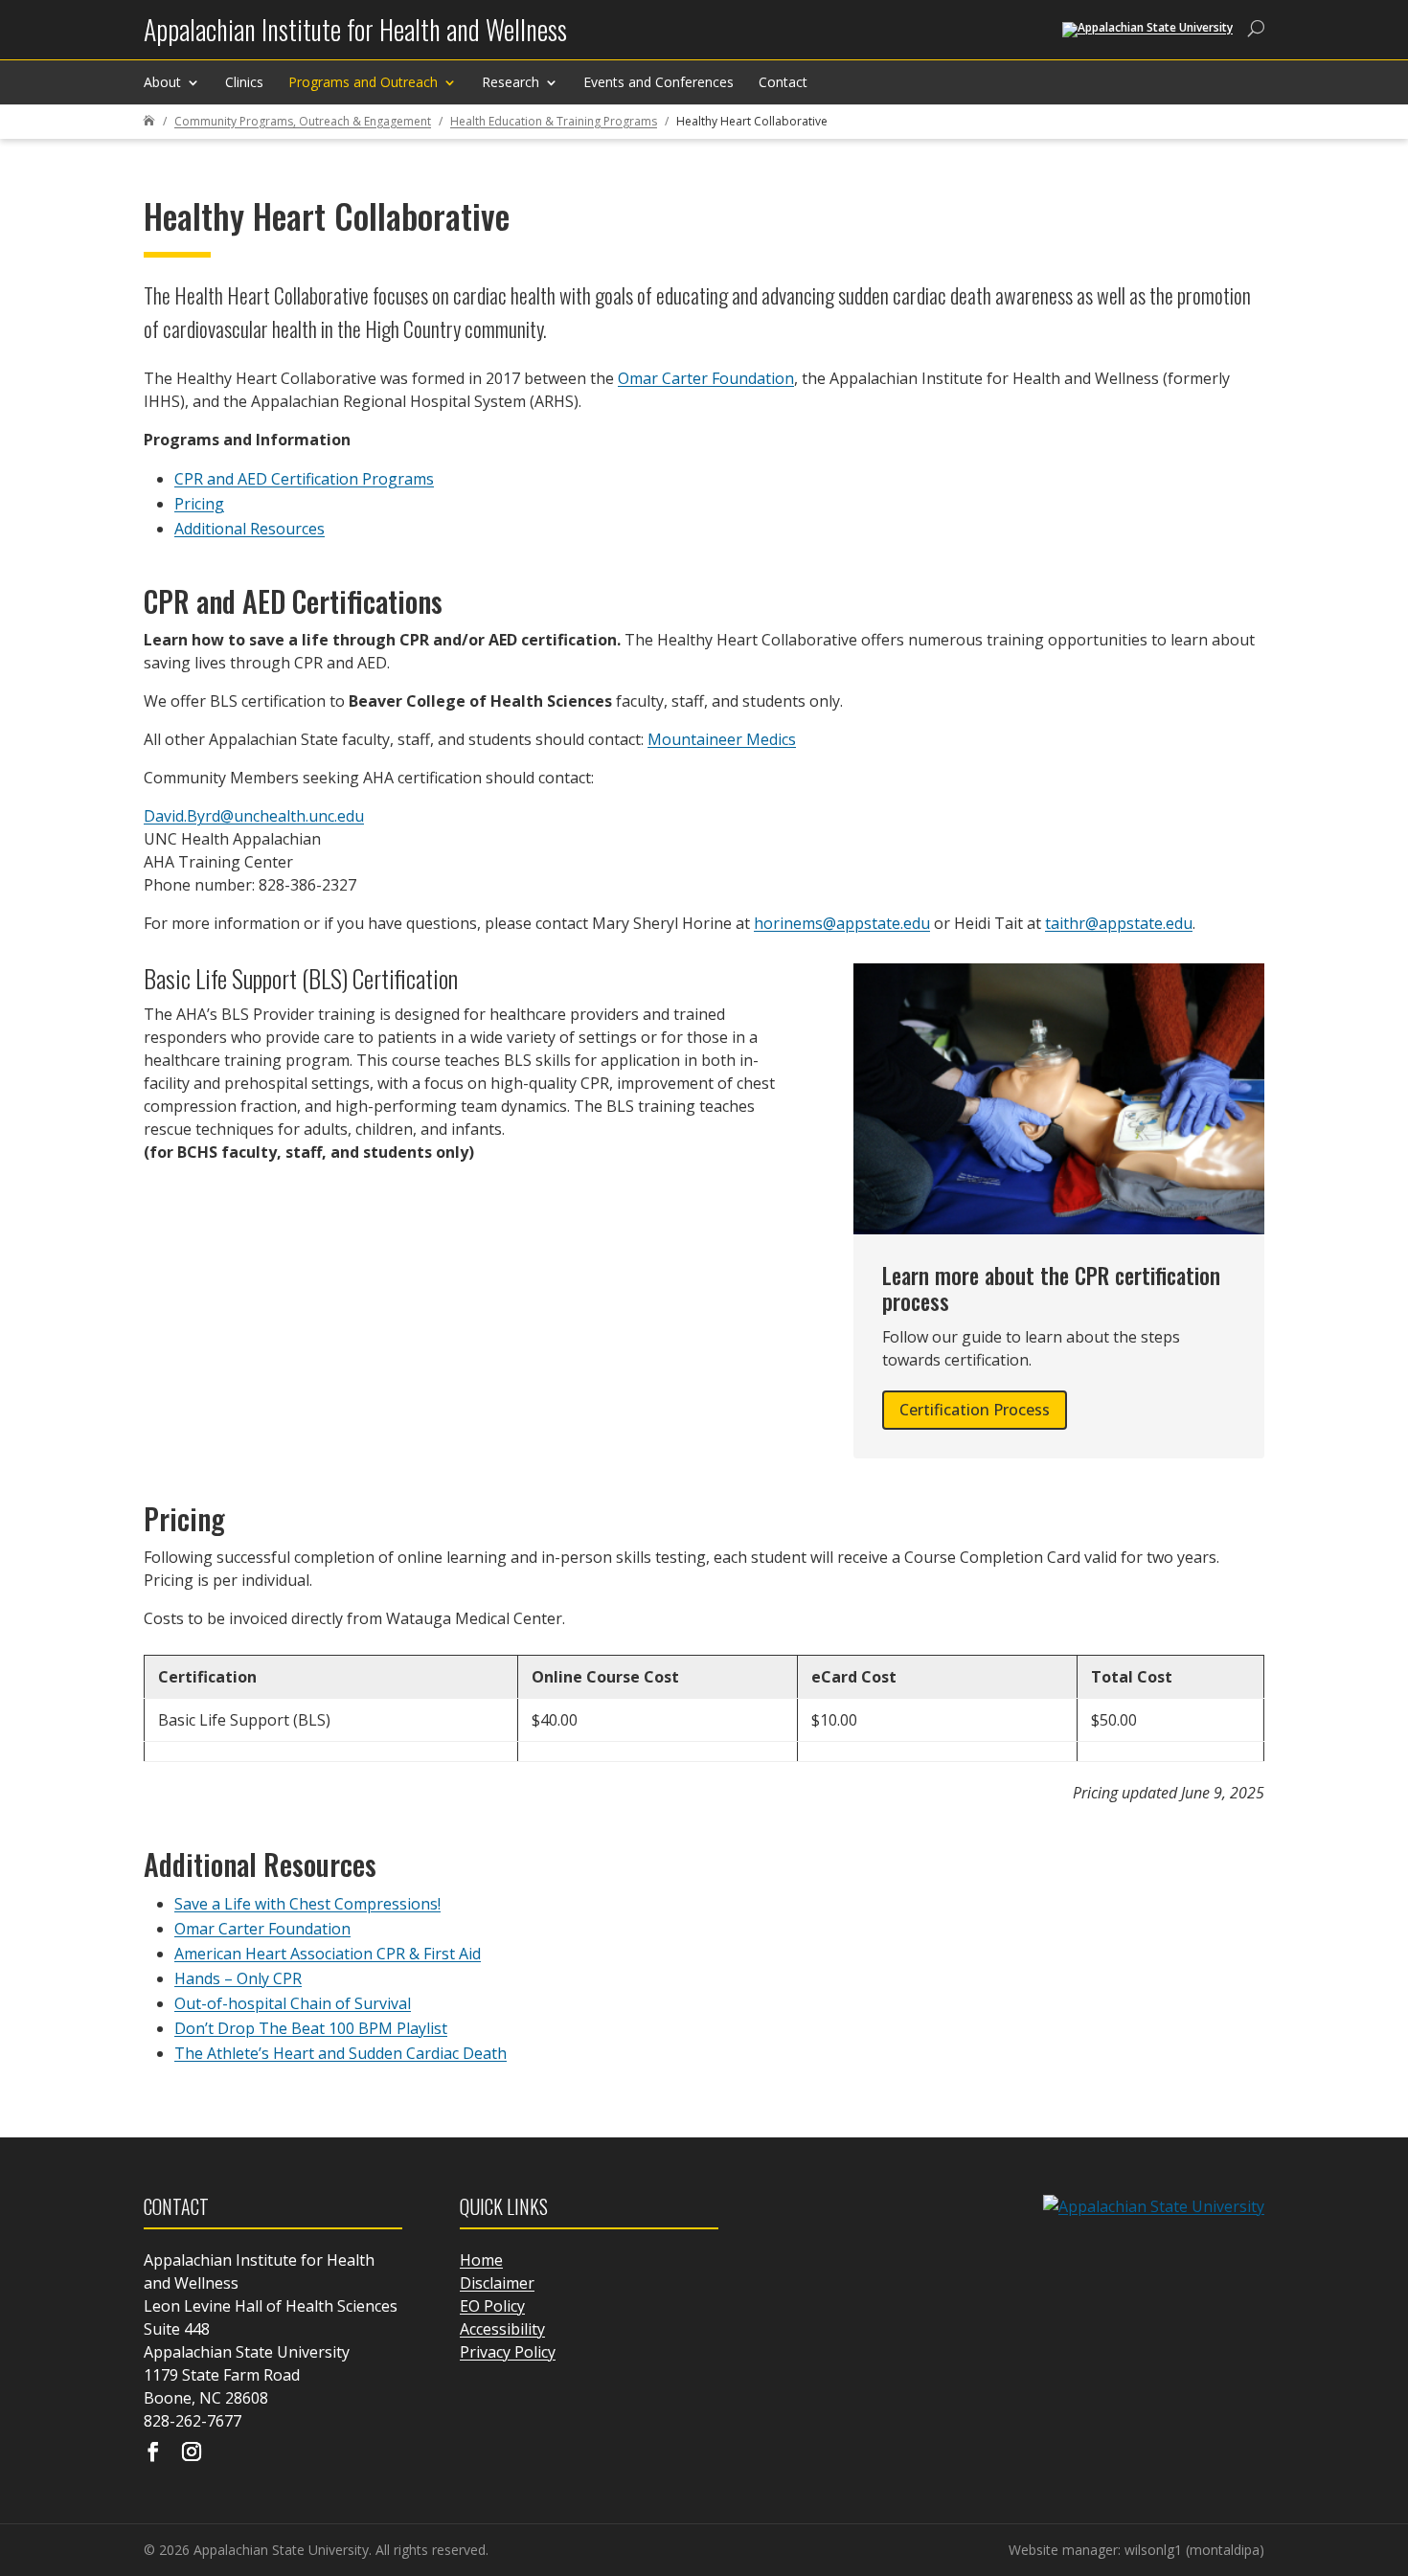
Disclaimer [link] (497, 2283)
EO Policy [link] (492, 2306)
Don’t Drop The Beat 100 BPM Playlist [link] (311, 2028)
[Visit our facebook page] (153, 2453)
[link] (355, 37)
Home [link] (481, 2260)
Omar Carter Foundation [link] (706, 378)
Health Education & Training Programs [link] (554, 121)
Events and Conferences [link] (659, 82)
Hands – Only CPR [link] (238, 1978)
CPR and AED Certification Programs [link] (304, 479)
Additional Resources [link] (250, 529)
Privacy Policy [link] (508, 2352)
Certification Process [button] (975, 1410)
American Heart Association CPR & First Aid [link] (328, 1954)
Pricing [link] (199, 504)
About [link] (162, 82)
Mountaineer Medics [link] (722, 739)
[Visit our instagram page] (192, 2453)
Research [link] (511, 82)
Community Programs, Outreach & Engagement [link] (303, 121)
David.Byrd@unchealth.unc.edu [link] (254, 816)
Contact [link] (783, 82)
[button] (1389, 2437)
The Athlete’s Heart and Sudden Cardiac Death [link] (341, 2053)
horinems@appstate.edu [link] (842, 923)
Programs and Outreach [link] (363, 82)
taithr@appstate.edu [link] (1119, 923)
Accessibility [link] (502, 2329)
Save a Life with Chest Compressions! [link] (307, 1904)
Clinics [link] (244, 82)
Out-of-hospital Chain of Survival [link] (293, 2003)
